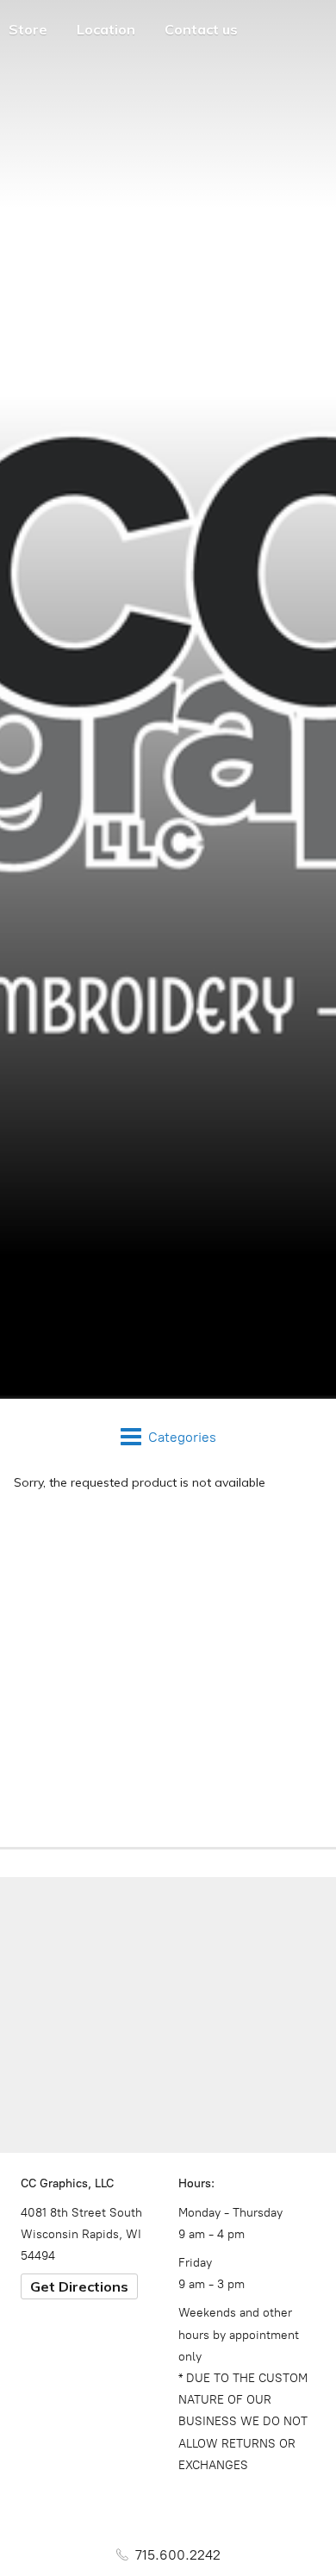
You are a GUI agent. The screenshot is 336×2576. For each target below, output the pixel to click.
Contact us (201, 29)
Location (106, 29)
